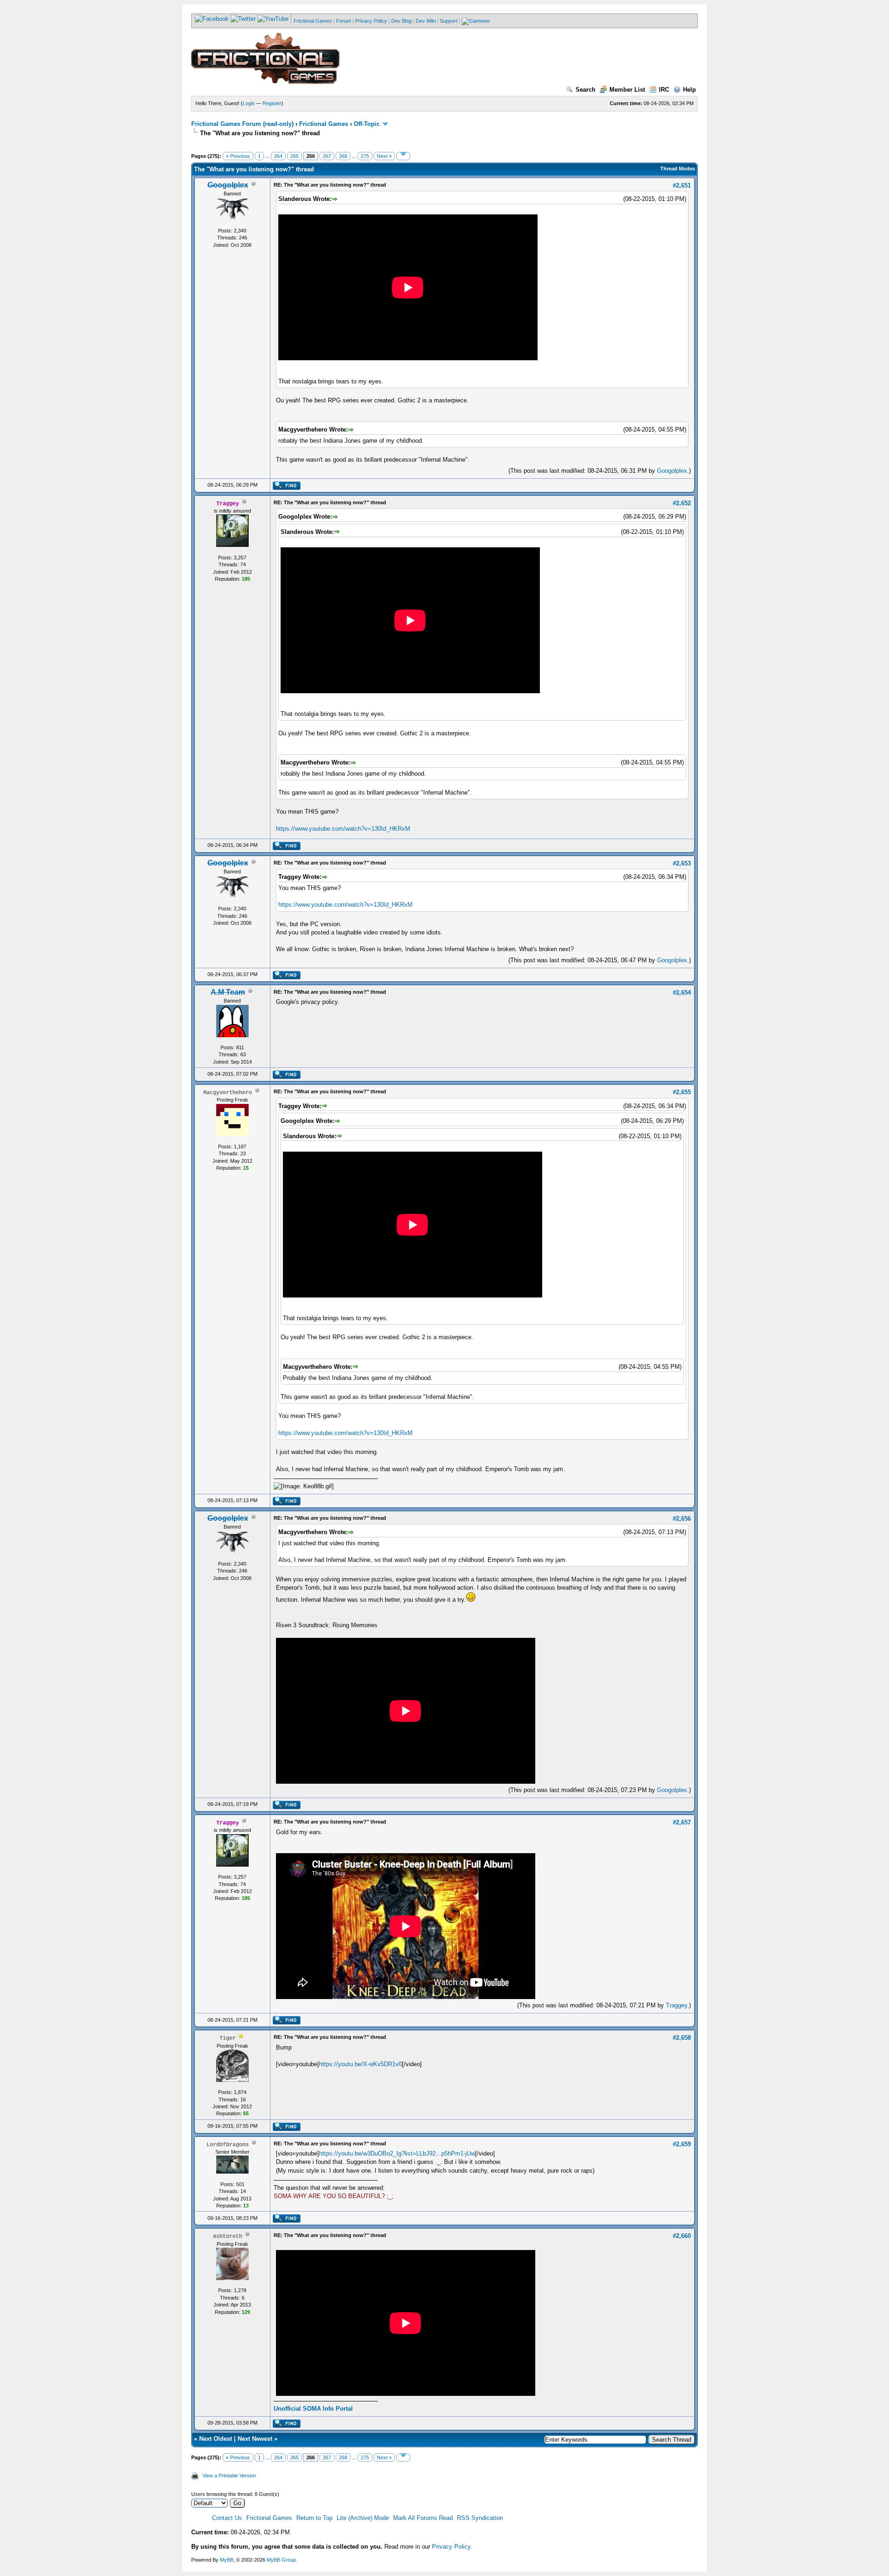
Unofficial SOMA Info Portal (313, 2409)
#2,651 (682, 185)
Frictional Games (313, 21)
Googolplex (672, 471)
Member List (627, 90)
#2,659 (682, 2144)
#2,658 (682, 2038)
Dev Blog (401, 21)
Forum (344, 21)
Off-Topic (367, 124)
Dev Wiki (426, 21)
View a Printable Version (229, 2476)
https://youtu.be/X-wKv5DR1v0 (360, 2064)
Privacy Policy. (452, 2547)
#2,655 (682, 1092)
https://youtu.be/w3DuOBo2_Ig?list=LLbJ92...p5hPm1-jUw (397, 2153)
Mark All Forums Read (423, 2518)
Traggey (676, 2005)
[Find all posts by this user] (286, 488)
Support (449, 21)
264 (278, 156)
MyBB (227, 2560)
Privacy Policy (371, 21)
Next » (384, 156)
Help (689, 90)
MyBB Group (281, 2560)
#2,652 (682, 503)
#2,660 (682, 2236)
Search (585, 90)
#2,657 (682, 1822)
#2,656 (682, 1519)
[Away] (241, 2038)
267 (327, 156)
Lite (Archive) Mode (363, 2518)
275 (365, 156)
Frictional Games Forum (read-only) (242, 124)
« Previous (238, 156)
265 (294, 156)
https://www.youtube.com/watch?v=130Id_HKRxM (343, 829)
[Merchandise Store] (476, 21)
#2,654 (682, 993)
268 (343, 156)
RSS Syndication (480, 2518)
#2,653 (682, 863)
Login (249, 103)
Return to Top (314, 2518)
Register (272, 103)
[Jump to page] (403, 156)
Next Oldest (216, 2439)
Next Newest (255, 2439)
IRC (664, 90)
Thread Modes (678, 169)
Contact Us (227, 2518)
